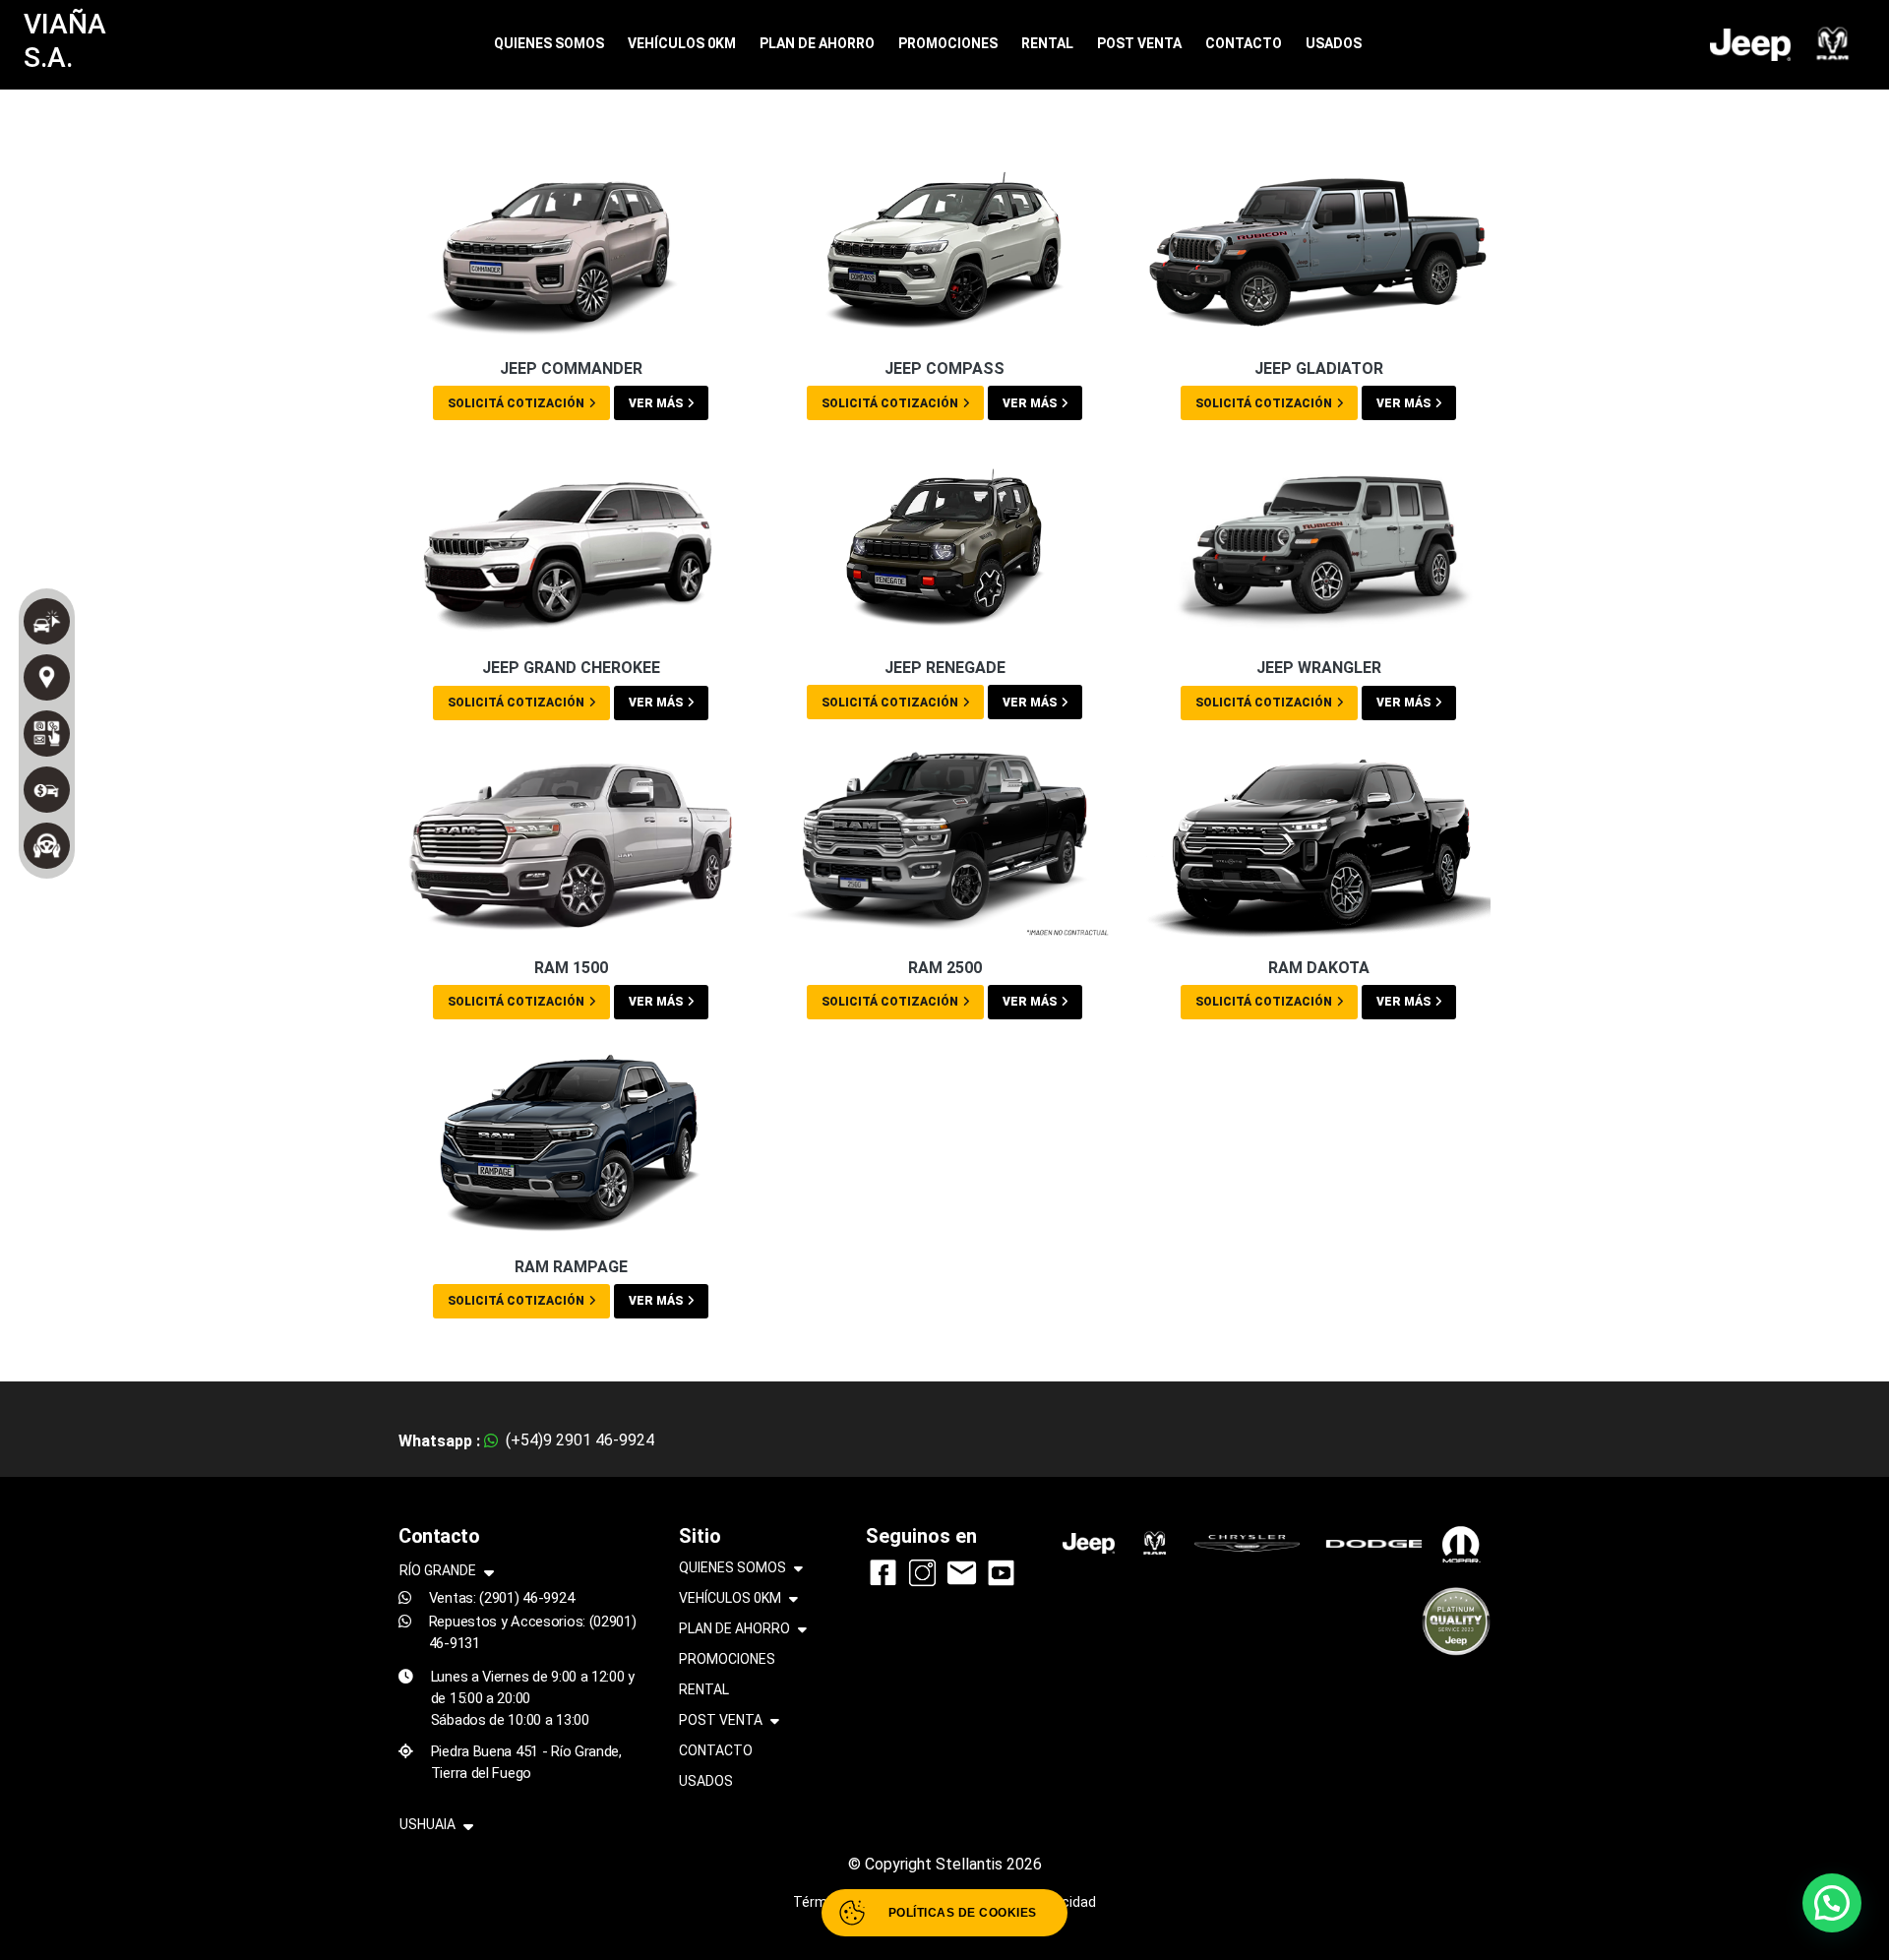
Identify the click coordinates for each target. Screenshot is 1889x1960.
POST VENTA (1139, 43)
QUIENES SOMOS (549, 43)
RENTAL (1047, 43)
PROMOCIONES (948, 43)
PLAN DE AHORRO (817, 43)
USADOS (1334, 43)
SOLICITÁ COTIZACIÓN (516, 403)
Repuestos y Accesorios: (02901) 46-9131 (533, 1632)
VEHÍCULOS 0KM (682, 43)
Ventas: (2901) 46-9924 (502, 1598)
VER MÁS (656, 403)
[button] (1832, 1903)
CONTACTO (1244, 43)
